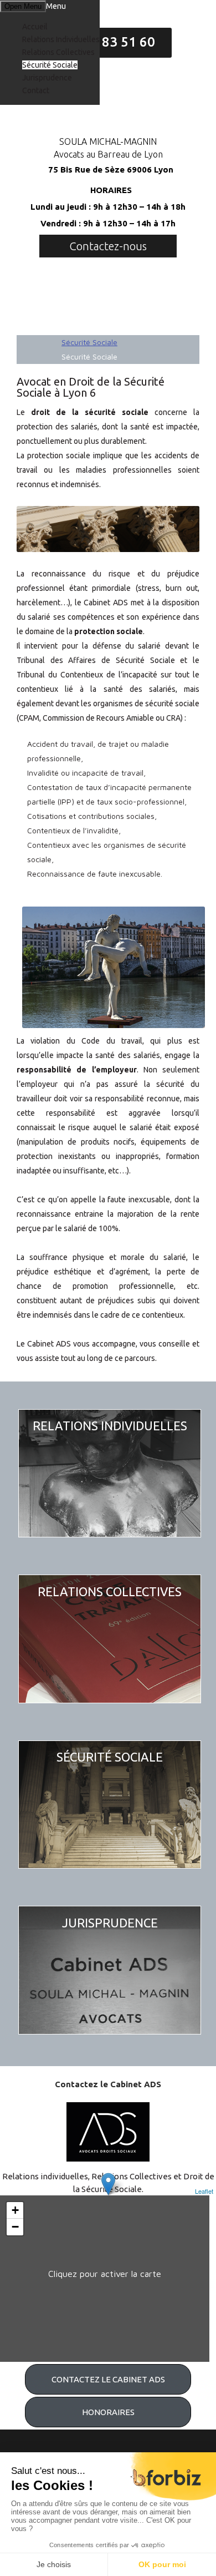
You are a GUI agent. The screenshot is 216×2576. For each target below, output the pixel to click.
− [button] (15, 2227)
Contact (36, 90)
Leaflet (204, 2191)
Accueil (35, 27)
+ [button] (15, 2210)
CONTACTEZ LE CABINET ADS (108, 2379)
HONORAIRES (108, 2412)
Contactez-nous (108, 246)
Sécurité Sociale (50, 65)
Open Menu (23, 6)
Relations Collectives (58, 52)
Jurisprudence (47, 78)
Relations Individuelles (61, 39)
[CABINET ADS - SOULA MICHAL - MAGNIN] (108, 105)
